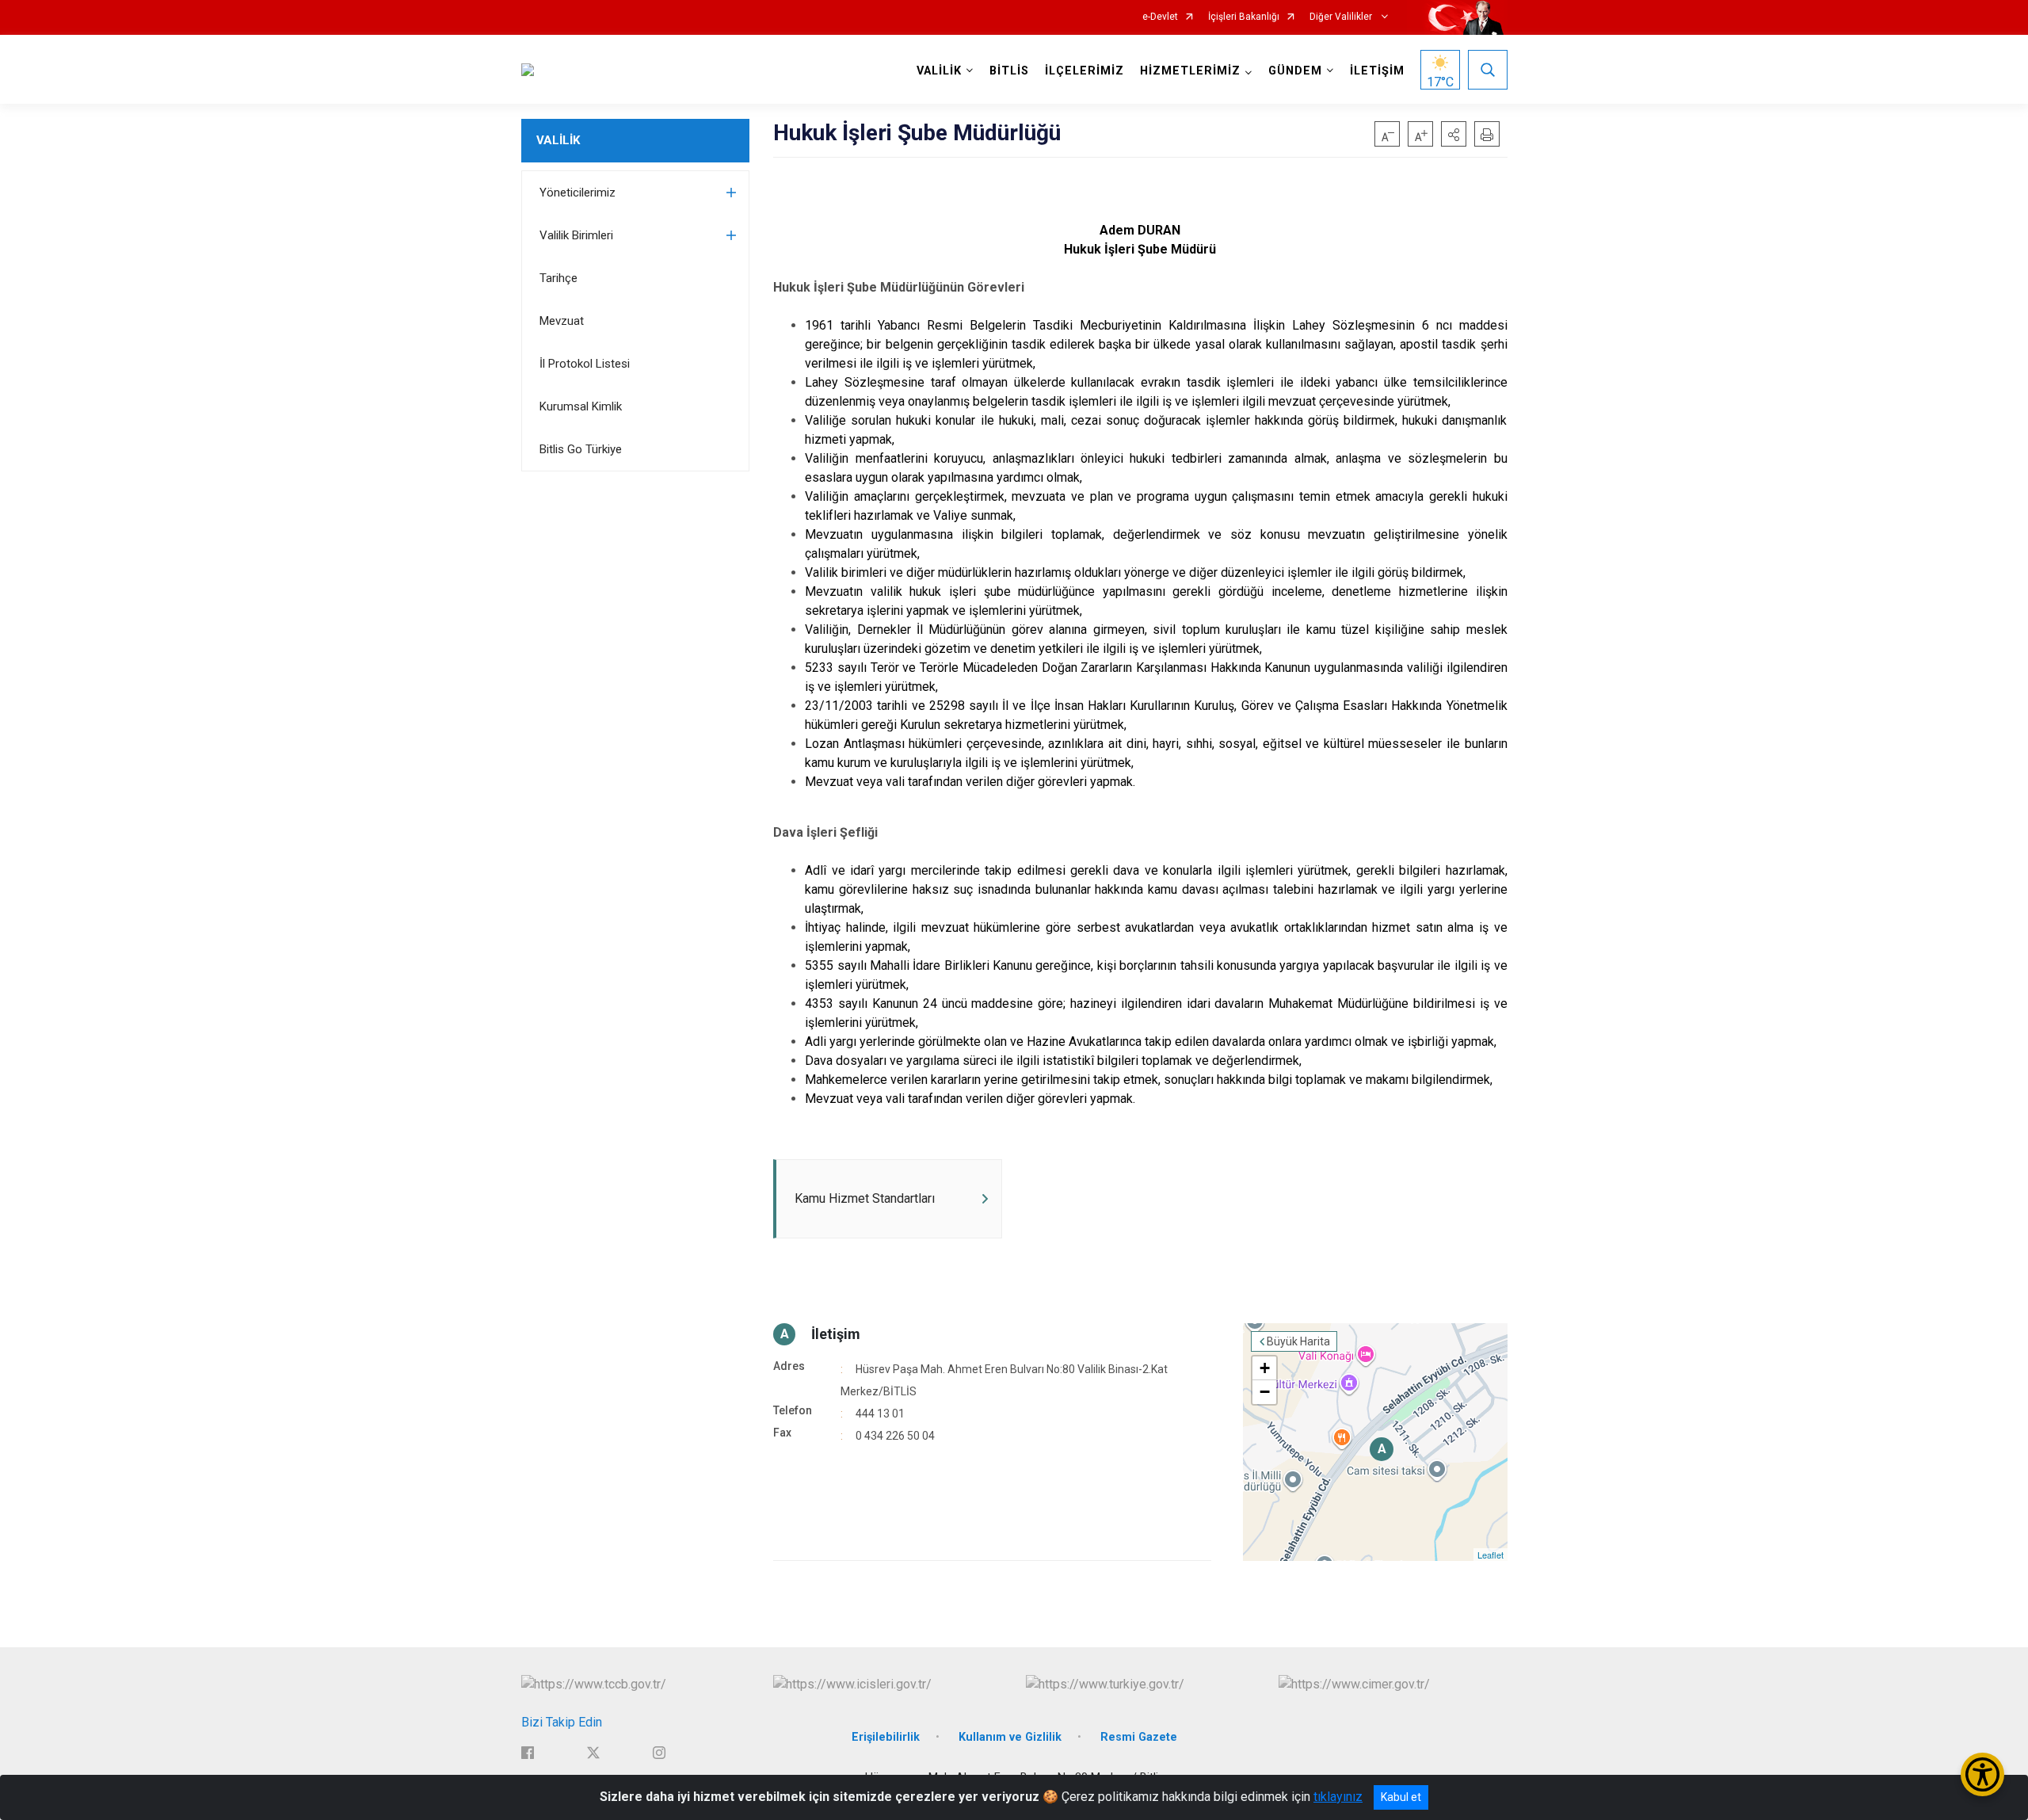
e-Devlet (1160, 17)
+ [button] (1265, 1368)
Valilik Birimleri (576, 235)
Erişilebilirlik (886, 1737)
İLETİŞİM (1377, 71)
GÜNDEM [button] (1295, 71)
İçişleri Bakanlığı (1244, 17)
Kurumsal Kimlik (581, 406)
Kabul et (1401, 1797)
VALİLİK (558, 140)
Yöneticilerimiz (578, 193)
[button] (1454, 134)
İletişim (836, 1334)
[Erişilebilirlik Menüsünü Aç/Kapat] (1982, 1774)
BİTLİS (1009, 71)
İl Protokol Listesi (585, 364)
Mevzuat (562, 321)
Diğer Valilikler (1342, 17)
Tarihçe (558, 278)
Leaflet (1491, 1555)
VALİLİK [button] (939, 71)
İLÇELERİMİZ (1085, 71)
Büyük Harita (1298, 1341)
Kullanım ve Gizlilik (1010, 1737)
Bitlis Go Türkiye (581, 449)
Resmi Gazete (1139, 1737)
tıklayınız (1338, 1797)
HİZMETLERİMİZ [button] (1190, 71)
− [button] (1265, 1392)
